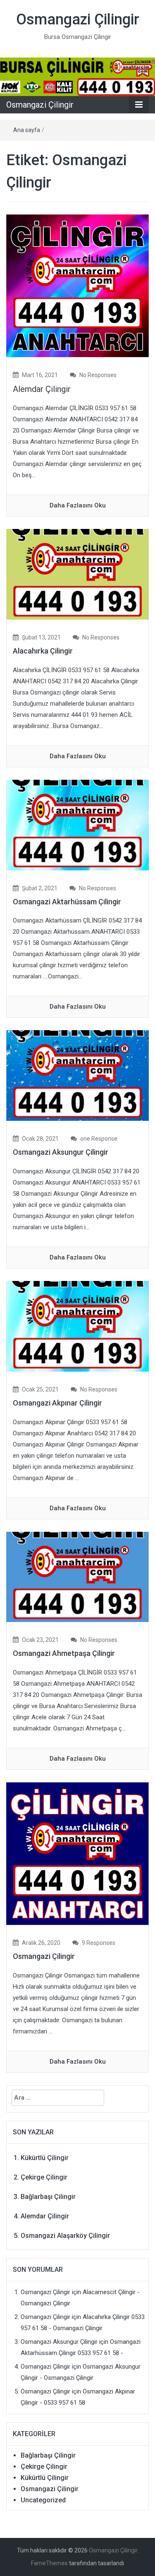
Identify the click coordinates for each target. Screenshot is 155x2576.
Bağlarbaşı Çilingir (48, 2197)
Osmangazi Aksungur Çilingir (61, 1152)
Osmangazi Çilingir (78, 19)
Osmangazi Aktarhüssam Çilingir (67, 902)
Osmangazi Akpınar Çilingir (57, 1403)
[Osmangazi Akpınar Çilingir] (77, 1326)
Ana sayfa (27, 130)
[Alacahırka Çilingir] (77, 574)
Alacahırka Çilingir (43, 651)
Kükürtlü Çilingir (45, 2158)
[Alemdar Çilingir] (77, 286)
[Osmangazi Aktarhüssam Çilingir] (77, 824)
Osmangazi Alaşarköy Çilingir (65, 2236)
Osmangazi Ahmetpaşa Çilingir (64, 1653)
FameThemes (49, 2563)
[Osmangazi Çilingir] (77, 77)
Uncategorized (43, 2500)
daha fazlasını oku (78, 505)
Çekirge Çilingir (44, 2177)
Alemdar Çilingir (42, 389)
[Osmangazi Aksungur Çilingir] (77, 1075)
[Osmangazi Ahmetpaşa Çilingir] (77, 1576)
